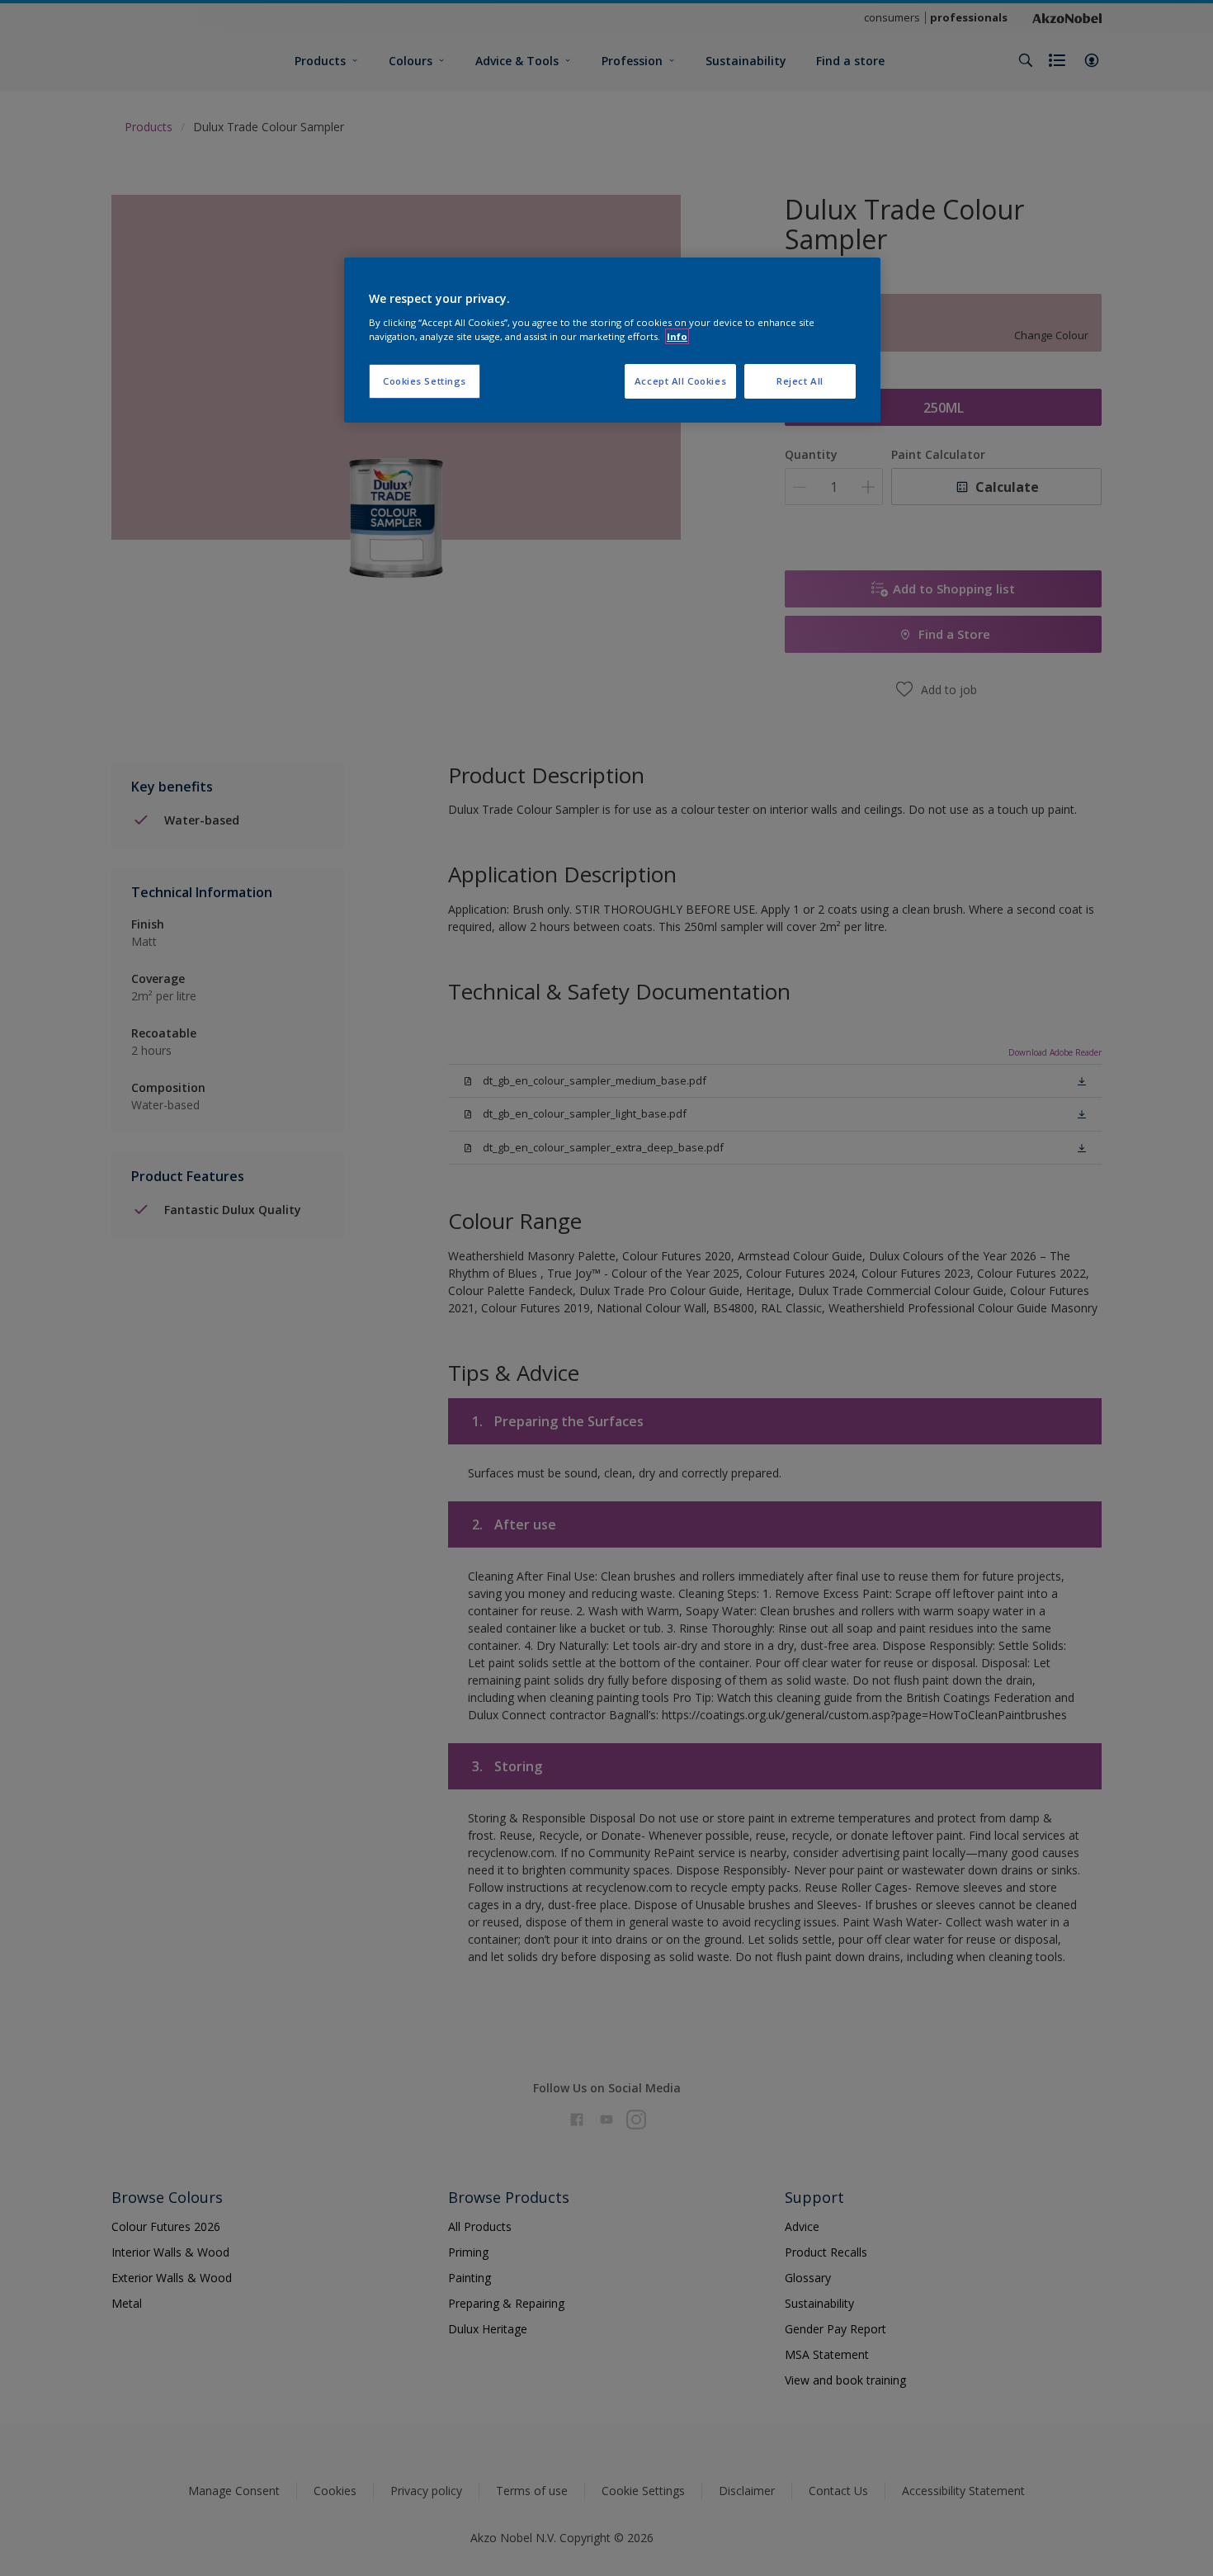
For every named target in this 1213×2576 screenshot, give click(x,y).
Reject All (800, 381)
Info (677, 336)
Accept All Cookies (680, 381)
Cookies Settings (425, 381)
